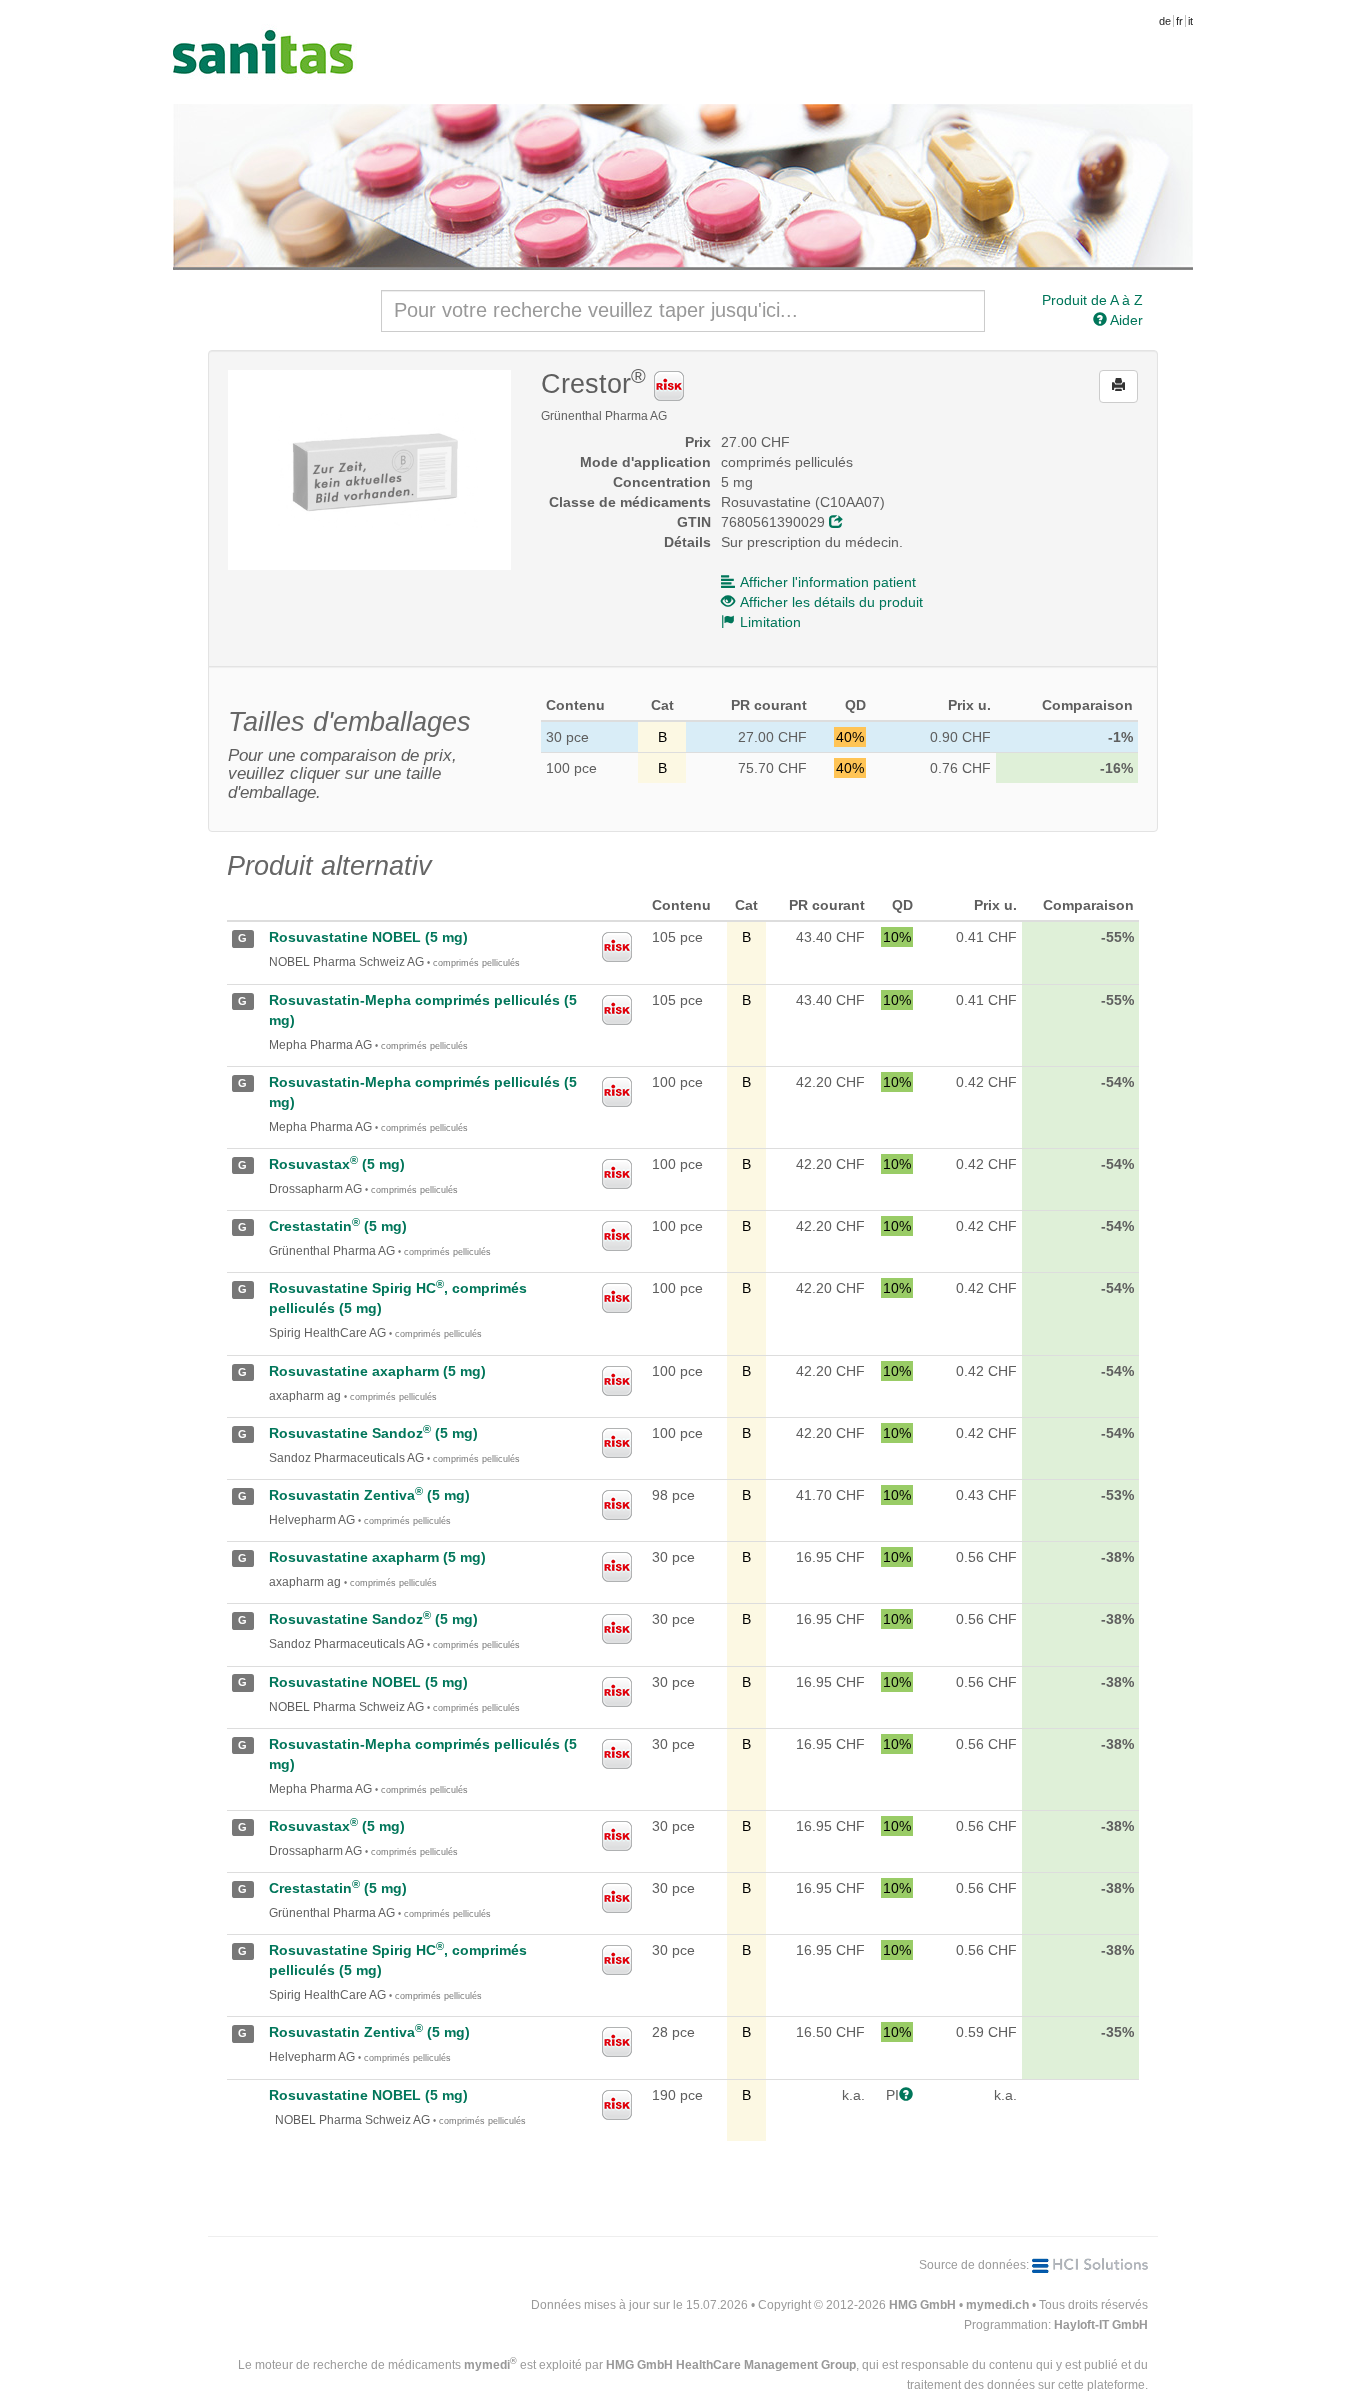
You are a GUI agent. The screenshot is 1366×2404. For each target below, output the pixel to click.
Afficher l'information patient (828, 582)
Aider (1125, 320)
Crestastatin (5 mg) (338, 1226)
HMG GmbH (922, 2305)
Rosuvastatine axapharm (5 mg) (377, 1371)
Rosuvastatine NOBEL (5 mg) (368, 937)
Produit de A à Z (1092, 300)
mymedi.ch (997, 2305)
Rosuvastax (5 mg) (337, 1164)
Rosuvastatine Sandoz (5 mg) (373, 1433)
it (1190, 21)
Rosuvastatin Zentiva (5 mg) (369, 1495)
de (1165, 21)
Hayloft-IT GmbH (1101, 2325)
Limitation (770, 622)
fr (1179, 21)
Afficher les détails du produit (831, 602)
